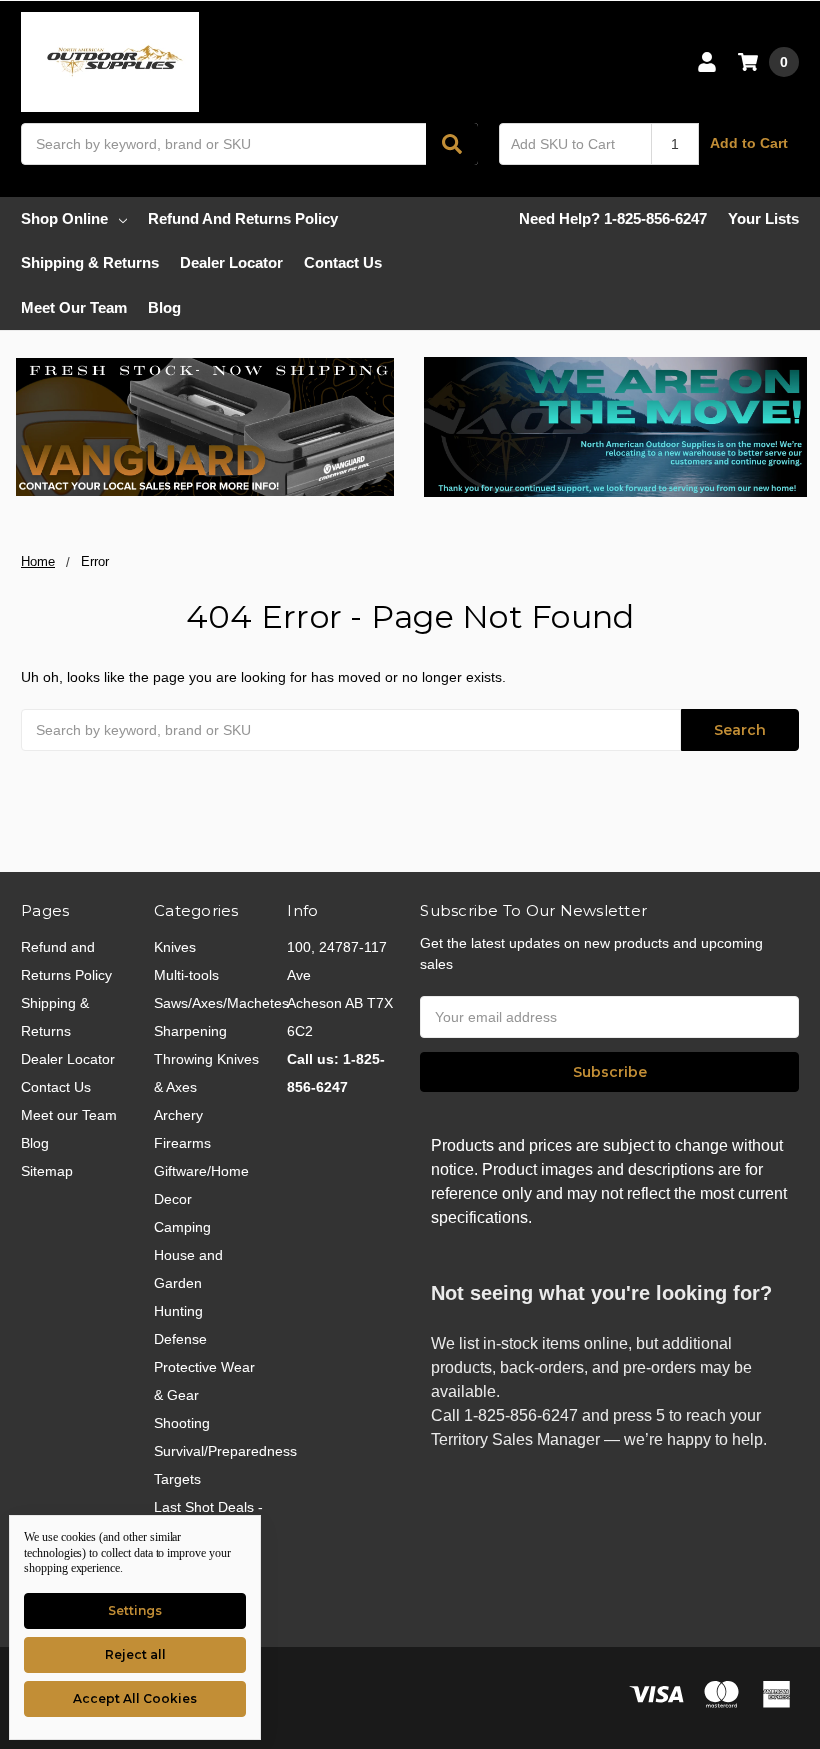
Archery (178, 1115)
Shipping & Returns (90, 262)
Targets (177, 1479)
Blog (164, 307)
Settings (135, 1610)
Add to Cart (749, 143)
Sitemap (47, 1171)
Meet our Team (74, 307)
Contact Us (343, 262)
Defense (180, 1339)
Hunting (178, 1311)
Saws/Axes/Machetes (221, 1003)
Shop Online (64, 218)
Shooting (182, 1423)
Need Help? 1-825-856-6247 (613, 218)
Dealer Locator (231, 262)
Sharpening (190, 1031)
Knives (175, 947)
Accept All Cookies (135, 1698)
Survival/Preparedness (225, 1451)
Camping (182, 1227)
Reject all (135, 1654)
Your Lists (763, 218)
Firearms (182, 1143)
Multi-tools (186, 975)
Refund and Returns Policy (243, 218)
